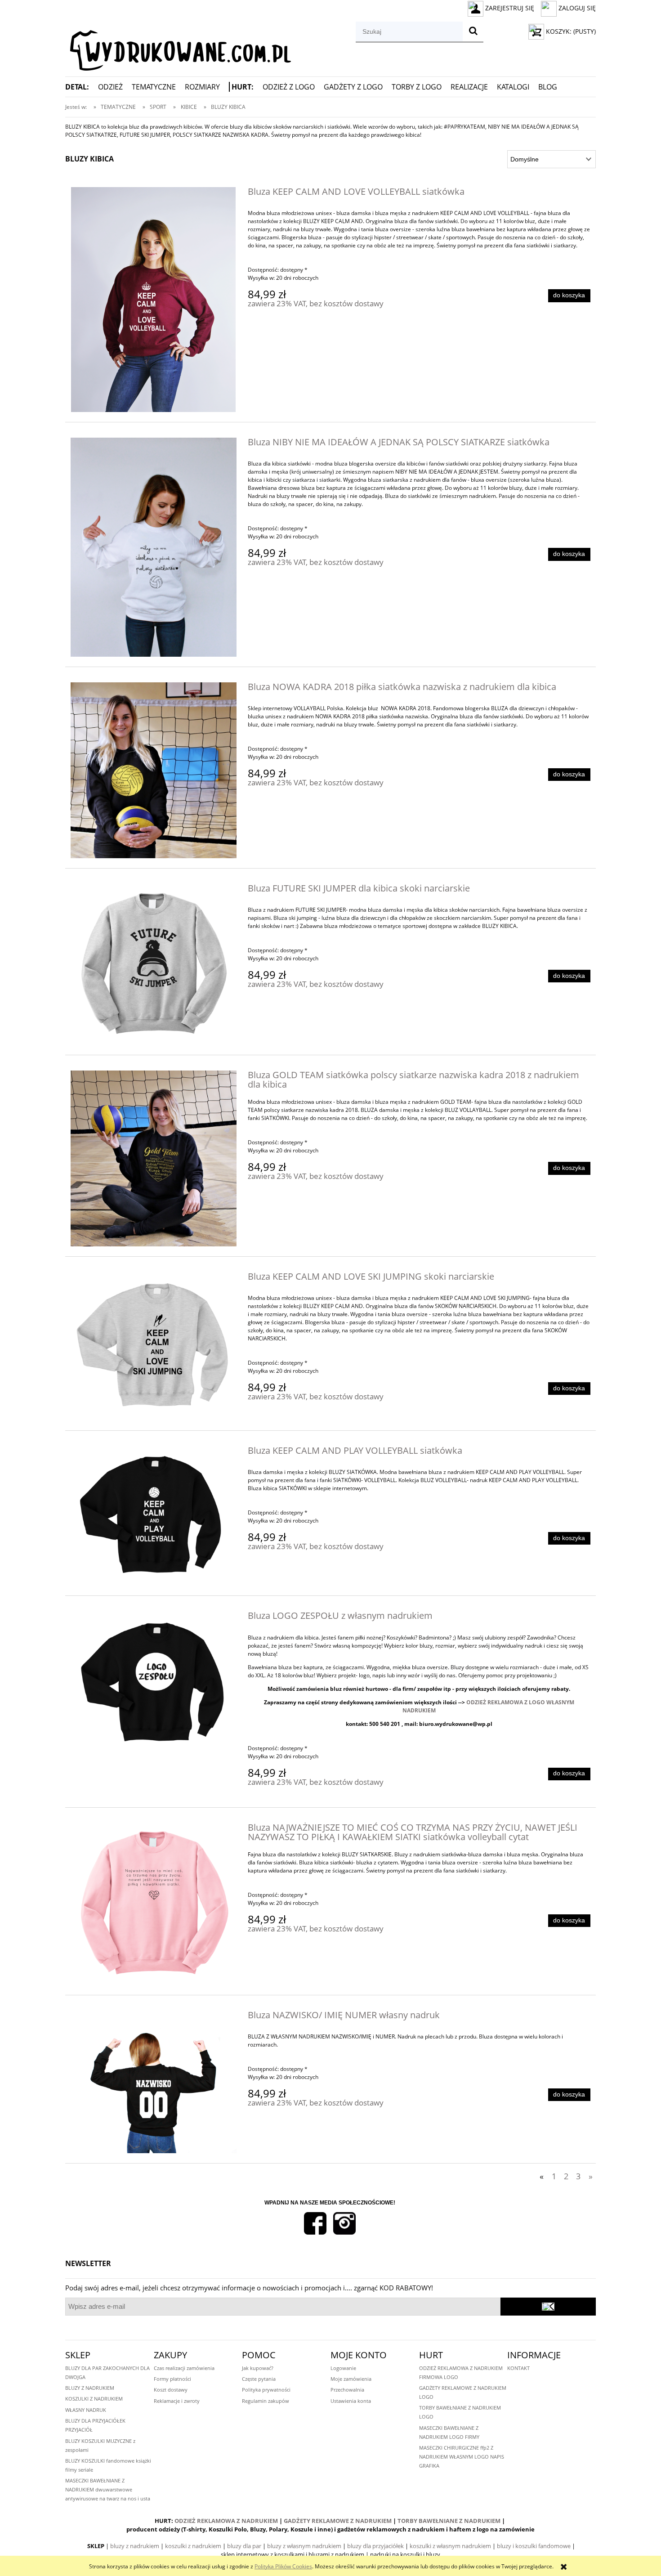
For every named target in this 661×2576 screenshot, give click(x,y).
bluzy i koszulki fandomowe (534, 2546)
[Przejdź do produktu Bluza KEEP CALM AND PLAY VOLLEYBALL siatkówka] (154, 1516)
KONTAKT (518, 2368)
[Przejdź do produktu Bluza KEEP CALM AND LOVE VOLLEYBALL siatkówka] (154, 300)
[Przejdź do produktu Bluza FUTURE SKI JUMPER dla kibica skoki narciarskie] (154, 965)
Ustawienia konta (351, 2401)
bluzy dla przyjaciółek (375, 2546)
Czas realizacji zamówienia (184, 2368)
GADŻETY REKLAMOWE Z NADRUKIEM (338, 2521)
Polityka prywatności (266, 2390)
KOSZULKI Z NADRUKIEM (94, 2399)
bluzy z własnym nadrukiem (304, 2546)
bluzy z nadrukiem (135, 2546)
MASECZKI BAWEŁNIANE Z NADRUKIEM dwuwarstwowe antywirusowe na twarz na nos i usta (108, 2489)
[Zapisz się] (548, 2307)
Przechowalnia (347, 2390)
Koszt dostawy (171, 2390)
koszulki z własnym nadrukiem (450, 2546)
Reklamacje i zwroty (177, 2401)
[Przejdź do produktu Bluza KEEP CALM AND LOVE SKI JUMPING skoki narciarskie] (154, 1346)
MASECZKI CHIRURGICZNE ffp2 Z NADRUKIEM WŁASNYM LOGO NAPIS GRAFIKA (462, 2457)
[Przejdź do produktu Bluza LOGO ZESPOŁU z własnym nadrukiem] (154, 1682)
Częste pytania (259, 2379)
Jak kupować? (258, 2368)
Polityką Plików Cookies (283, 2566)
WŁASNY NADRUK (86, 2410)
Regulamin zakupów (266, 2401)
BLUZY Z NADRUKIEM (90, 2388)
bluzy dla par (244, 2546)
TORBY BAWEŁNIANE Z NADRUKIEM (449, 2521)
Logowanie (343, 2368)
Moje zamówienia (351, 2379)
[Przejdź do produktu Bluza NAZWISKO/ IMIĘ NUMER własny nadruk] (154, 2082)
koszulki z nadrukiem (193, 2546)
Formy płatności (172, 2379)
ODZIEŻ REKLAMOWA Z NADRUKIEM (226, 2521)
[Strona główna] (178, 47)
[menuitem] (82, 87)
